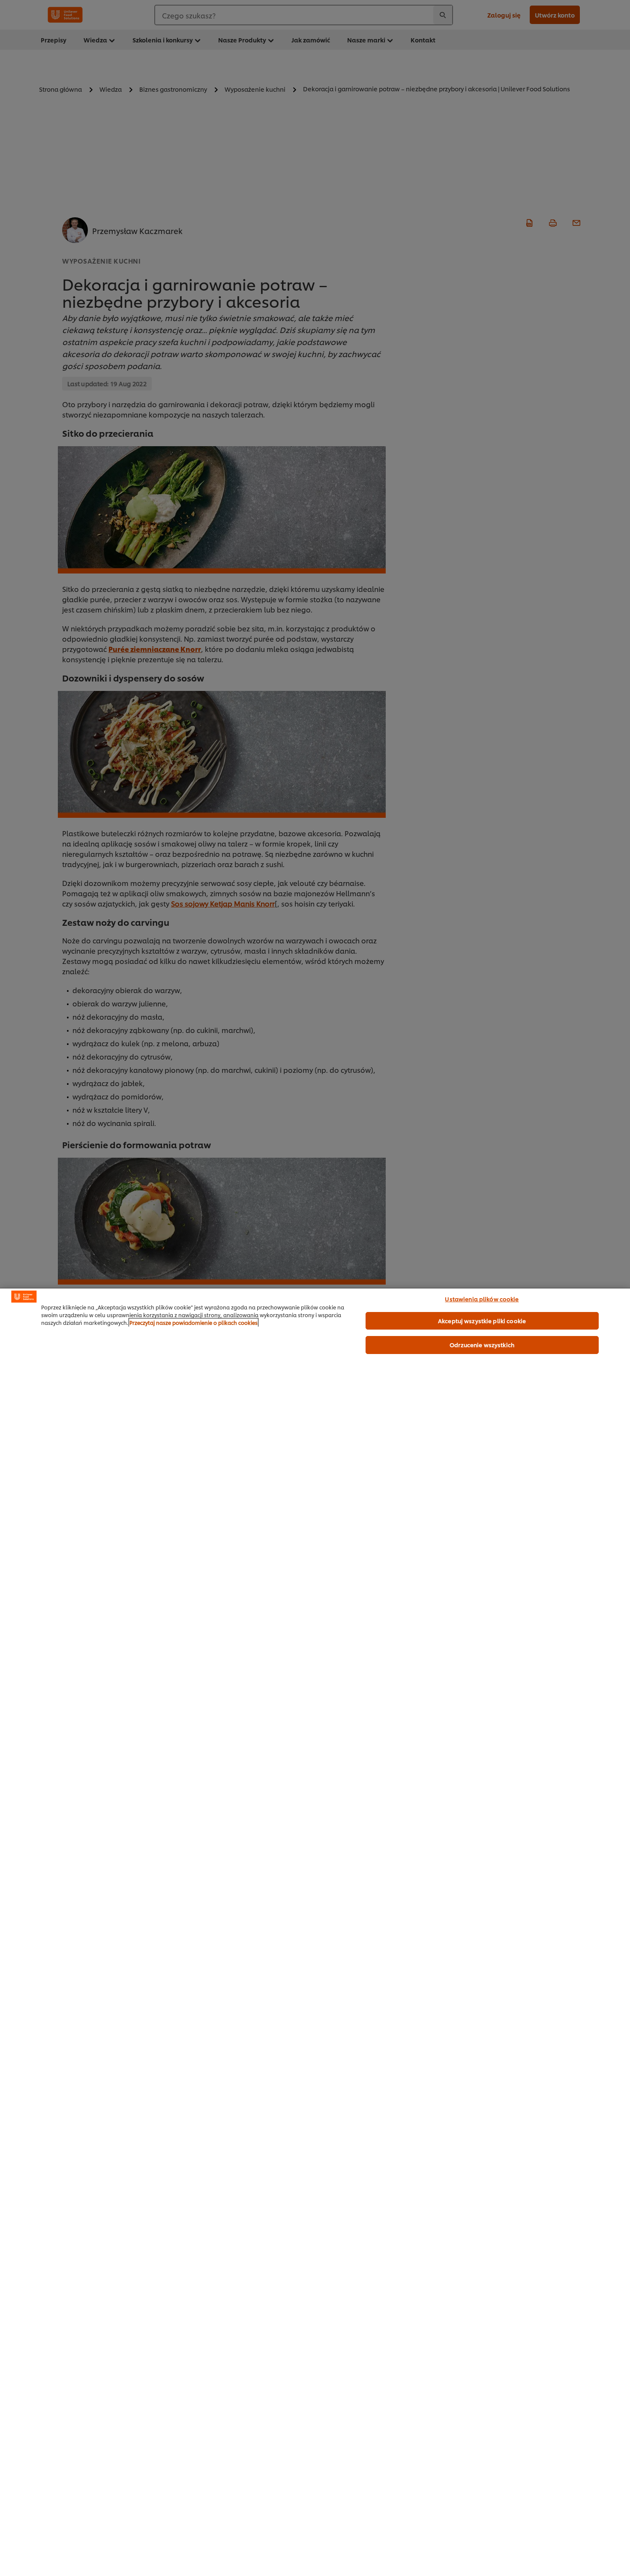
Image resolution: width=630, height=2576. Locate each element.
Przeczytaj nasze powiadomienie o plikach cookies (193, 1323)
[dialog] (315, 1932)
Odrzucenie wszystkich (482, 1345)
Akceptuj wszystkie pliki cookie (482, 1321)
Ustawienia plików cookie (482, 1299)
